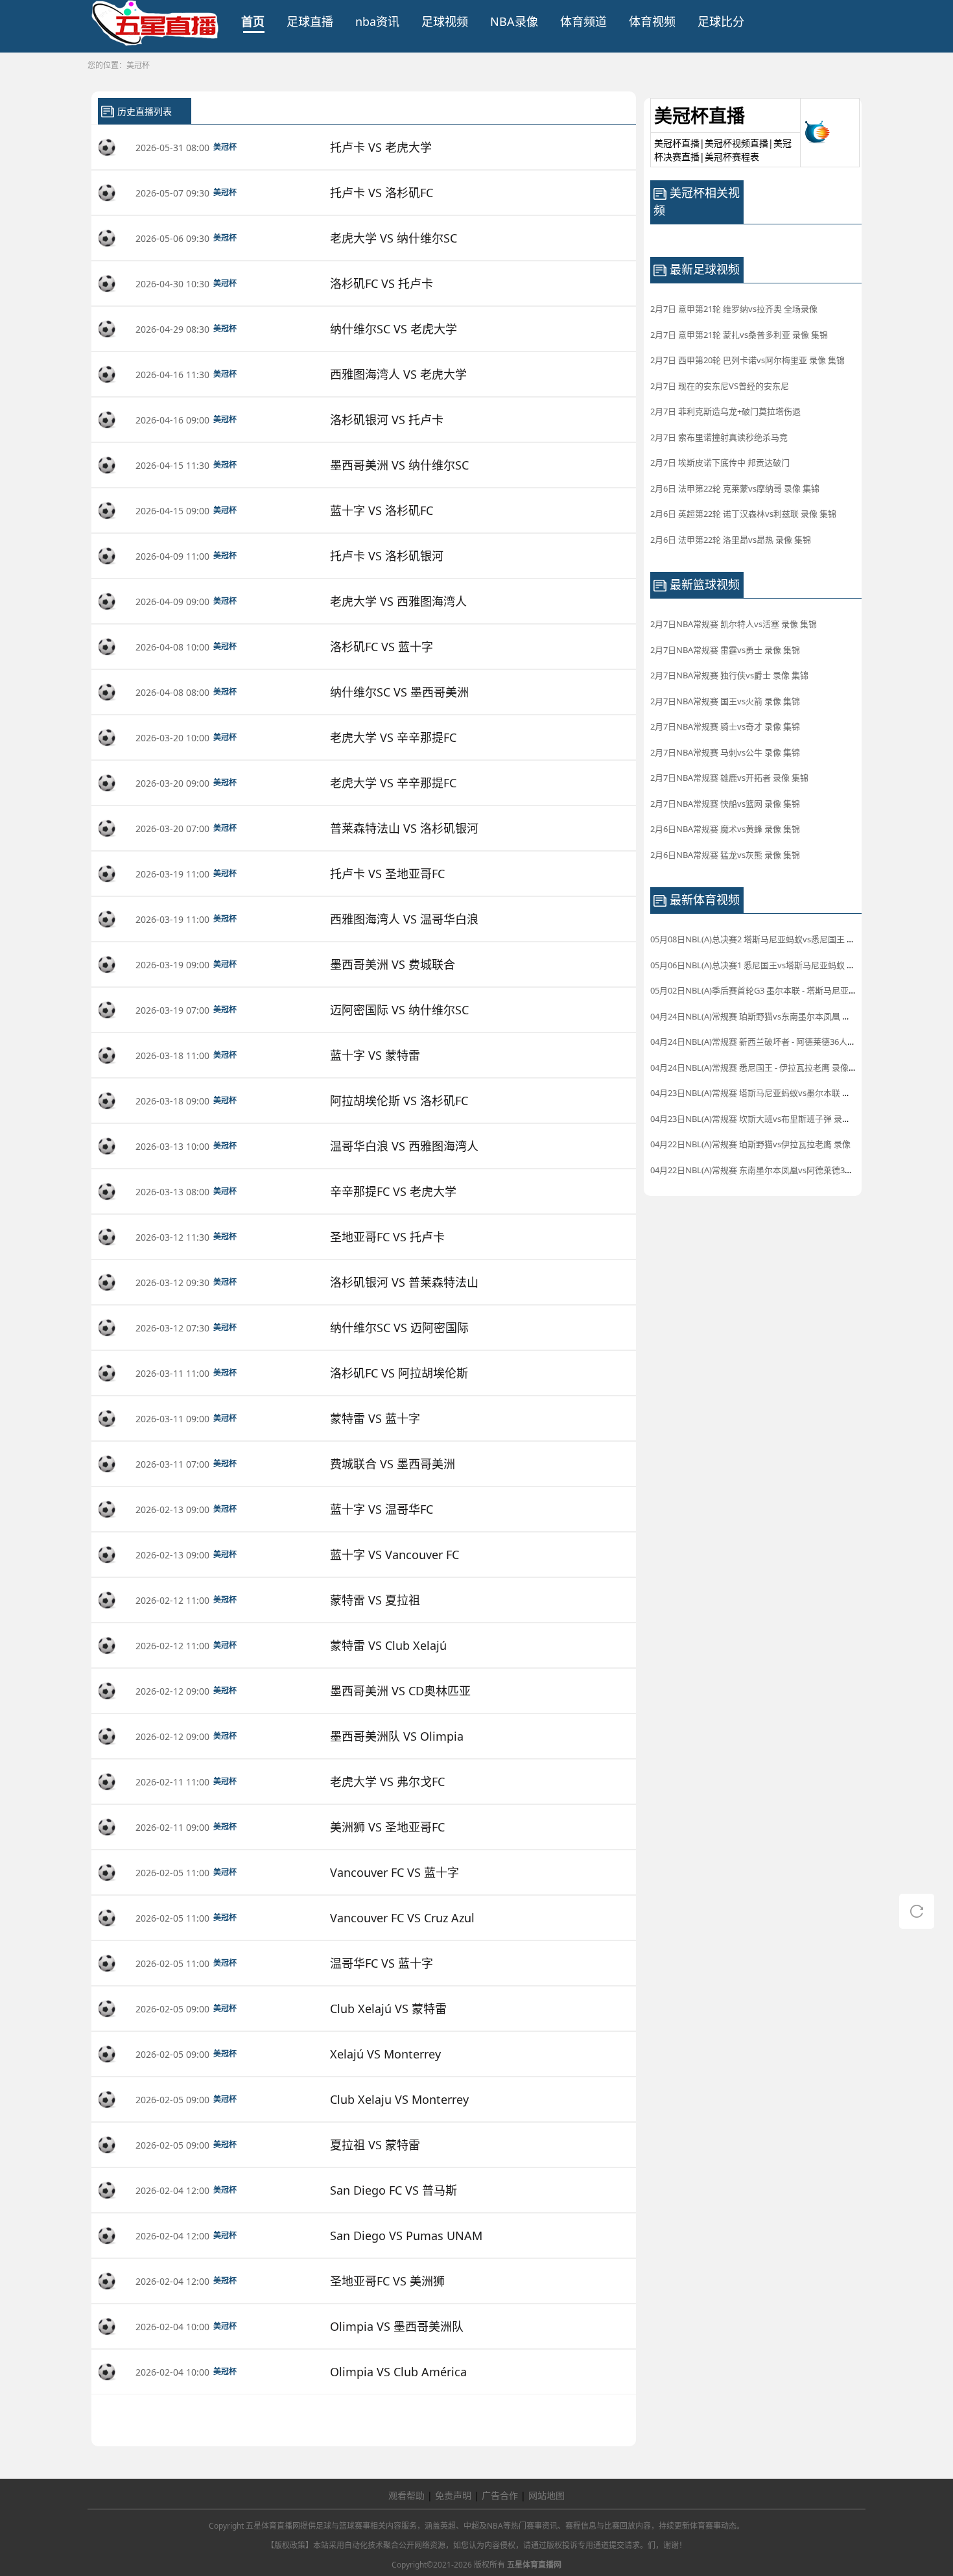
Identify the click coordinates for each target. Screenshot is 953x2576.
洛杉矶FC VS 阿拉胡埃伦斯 (399, 1373)
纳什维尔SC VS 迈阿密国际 (399, 1328)
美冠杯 (138, 65)
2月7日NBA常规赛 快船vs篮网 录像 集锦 (725, 804)
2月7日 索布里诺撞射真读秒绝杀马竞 (719, 437)
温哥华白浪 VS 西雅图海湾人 (404, 1146)
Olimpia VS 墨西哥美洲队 (397, 2326)
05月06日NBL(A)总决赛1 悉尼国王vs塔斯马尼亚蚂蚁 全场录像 (765, 965)
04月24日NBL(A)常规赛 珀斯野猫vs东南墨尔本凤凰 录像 (755, 1016)
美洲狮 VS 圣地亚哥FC (387, 1827)
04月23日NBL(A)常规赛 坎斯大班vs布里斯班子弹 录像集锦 (759, 1119)
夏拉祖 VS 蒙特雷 (375, 2145)
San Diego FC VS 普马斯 (394, 2190)
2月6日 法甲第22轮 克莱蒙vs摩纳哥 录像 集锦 (735, 488)
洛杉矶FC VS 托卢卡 (382, 283)
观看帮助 (406, 2495)
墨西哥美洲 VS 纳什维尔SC (399, 465)
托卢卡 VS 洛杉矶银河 (387, 556)
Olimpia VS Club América (398, 2372)
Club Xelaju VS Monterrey (399, 2099)
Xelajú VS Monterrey (385, 2054)
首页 (253, 21)
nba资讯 (377, 21)
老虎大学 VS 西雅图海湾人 (398, 601)
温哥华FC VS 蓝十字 (382, 1963)
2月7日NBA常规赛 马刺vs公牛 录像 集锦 (725, 752)
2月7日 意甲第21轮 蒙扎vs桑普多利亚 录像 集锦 (739, 335)
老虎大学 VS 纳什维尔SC (394, 238)
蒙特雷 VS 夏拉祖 (375, 1600)
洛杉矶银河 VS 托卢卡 (387, 420)
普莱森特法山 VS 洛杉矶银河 (404, 828)
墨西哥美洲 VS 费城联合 (393, 964)
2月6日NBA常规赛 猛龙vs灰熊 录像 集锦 (725, 855)
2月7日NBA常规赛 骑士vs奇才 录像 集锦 (725, 726)
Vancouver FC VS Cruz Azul (402, 1918)
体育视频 (652, 21)
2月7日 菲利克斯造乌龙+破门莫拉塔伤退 (725, 411)
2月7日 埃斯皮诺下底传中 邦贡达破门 (720, 462)
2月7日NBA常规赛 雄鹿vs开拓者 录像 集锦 (729, 778)
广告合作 (500, 2495)
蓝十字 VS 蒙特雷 (375, 1055)
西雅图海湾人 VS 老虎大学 (398, 374)
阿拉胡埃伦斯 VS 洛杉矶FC (399, 1101)
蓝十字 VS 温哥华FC (382, 1509)
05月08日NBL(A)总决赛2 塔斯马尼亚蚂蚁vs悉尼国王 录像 (757, 939)
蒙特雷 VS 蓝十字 (375, 1418)
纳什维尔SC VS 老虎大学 (394, 329)
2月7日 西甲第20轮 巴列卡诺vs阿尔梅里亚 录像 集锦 (747, 360)
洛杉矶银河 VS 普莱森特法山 (404, 1282)
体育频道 (583, 21)
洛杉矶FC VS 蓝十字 (382, 647)
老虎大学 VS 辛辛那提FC (393, 737)
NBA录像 (514, 21)
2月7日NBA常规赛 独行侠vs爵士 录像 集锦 (729, 675)
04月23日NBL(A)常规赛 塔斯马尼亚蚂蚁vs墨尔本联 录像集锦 (763, 1093)
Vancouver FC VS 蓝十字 (394, 1872)
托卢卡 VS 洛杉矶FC (382, 193)
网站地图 (547, 2495)
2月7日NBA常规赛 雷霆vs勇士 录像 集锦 (725, 650)
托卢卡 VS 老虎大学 (381, 147)
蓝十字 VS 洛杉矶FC (382, 510)
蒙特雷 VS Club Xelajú (388, 1645)
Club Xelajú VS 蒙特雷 (388, 2009)
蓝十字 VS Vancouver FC (394, 1555)
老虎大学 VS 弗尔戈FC (387, 1782)
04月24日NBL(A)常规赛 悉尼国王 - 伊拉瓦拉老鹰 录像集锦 (758, 1067)
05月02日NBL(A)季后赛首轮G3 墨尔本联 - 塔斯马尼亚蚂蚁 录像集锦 (776, 990)
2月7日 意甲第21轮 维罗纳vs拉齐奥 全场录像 (734, 309)
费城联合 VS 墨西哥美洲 (393, 1464)
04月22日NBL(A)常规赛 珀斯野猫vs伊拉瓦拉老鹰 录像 (750, 1144)
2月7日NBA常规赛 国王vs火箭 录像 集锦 (725, 701)
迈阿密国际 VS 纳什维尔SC (399, 1010)
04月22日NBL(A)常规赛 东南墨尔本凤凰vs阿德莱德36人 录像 (763, 1170)
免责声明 (453, 2495)
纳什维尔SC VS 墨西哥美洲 (399, 692)
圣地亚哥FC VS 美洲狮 (387, 2281)
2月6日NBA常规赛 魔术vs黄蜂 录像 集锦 (725, 829)
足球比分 (721, 21)
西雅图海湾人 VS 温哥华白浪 (404, 919)
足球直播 (310, 21)
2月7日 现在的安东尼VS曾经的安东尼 (720, 386)
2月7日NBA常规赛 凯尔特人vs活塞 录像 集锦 (734, 624)
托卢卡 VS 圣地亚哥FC (387, 874)
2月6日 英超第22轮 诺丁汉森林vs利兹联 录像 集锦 (743, 514)
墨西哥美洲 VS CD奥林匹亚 (400, 1691)
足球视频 (445, 21)
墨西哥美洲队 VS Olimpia (397, 1736)
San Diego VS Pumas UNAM (406, 2236)
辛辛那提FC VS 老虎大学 (393, 1191)
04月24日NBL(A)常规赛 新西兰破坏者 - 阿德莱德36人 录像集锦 (767, 1042)
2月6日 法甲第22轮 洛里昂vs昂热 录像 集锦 (731, 540)
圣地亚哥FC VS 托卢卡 (387, 1237)
